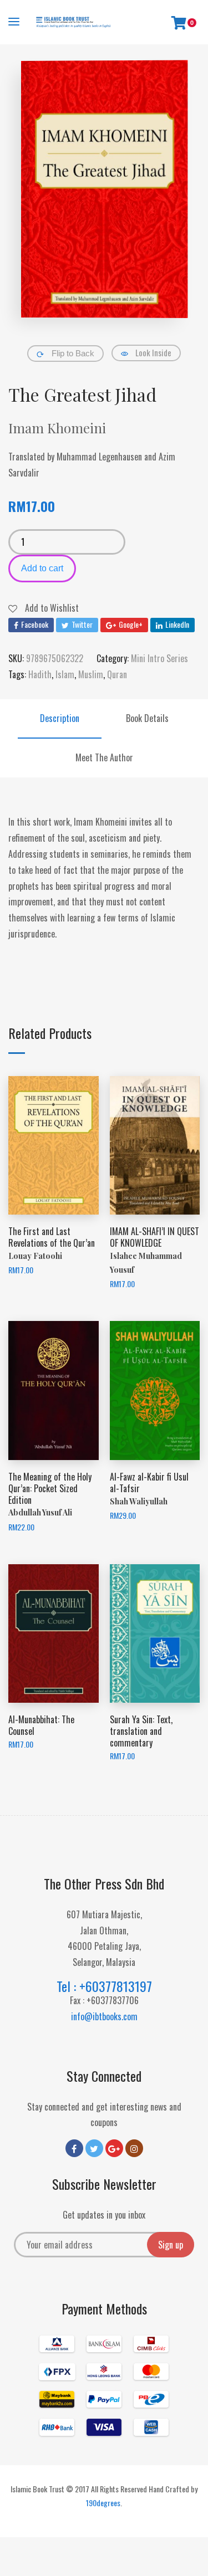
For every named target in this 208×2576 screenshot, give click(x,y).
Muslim (91, 674)
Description (60, 718)
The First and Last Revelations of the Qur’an (52, 1237)
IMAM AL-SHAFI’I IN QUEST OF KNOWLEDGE (154, 1237)
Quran (117, 674)
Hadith (40, 674)
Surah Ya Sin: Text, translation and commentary (141, 1731)
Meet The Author (104, 757)
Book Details (147, 718)
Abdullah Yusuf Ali (40, 1512)
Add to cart (42, 568)
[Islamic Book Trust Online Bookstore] (73, 22)
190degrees (103, 2503)
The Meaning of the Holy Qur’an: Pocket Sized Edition (50, 1488)
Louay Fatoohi (35, 1256)
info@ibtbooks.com (104, 2016)
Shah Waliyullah (139, 1501)
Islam (65, 674)
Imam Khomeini (57, 428)
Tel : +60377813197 (104, 1986)
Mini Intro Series (159, 658)
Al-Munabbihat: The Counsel (41, 1725)
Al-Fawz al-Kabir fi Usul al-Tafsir (149, 1482)
